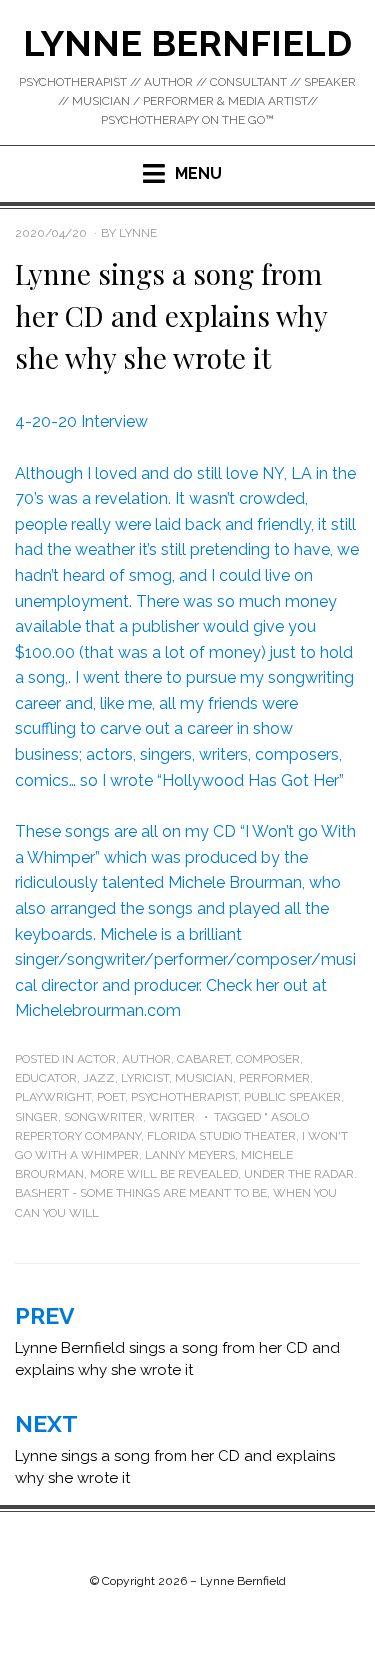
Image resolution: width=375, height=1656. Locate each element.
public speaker (292, 1097)
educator (46, 1078)
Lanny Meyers (190, 1155)
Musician (204, 1078)
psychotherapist (184, 1097)
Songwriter (103, 1117)
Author (146, 1059)
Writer (172, 1117)
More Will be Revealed (164, 1174)
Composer (268, 1059)
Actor (96, 1059)
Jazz (99, 1078)
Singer (36, 1117)
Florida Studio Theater (221, 1136)
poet (111, 1097)
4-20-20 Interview (81, 421)
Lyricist (145, 1078)
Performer (274, 1078)
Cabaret (203, 1059)
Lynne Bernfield (187, 43)
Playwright (53, 1097)
